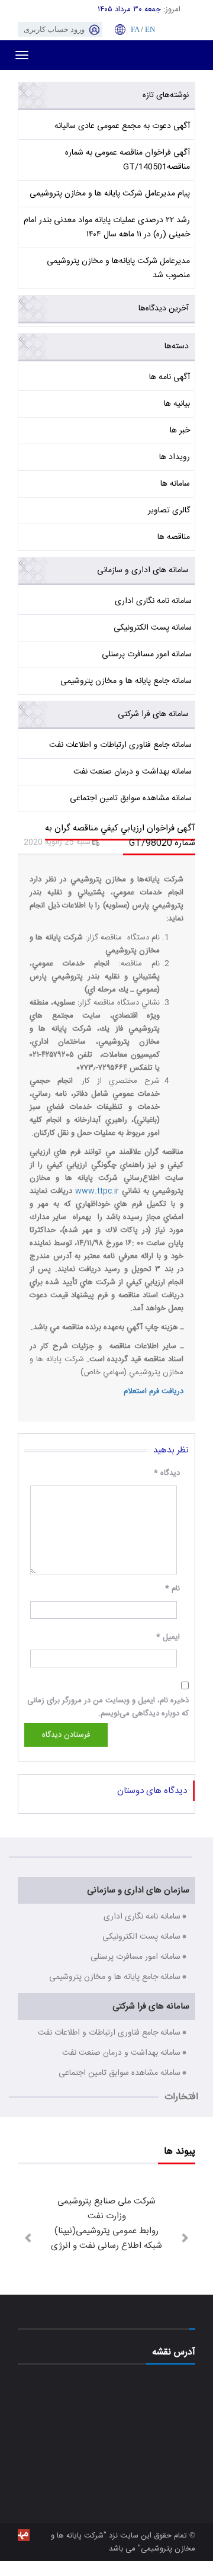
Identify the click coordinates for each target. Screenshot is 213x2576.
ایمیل (168, 1637)
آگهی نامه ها (170, 377)
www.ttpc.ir (97, 1191)
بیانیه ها (177, 404)
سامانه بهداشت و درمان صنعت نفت (133, 772)
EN (150, 29)
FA (135, 29)
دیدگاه (167, 1473)
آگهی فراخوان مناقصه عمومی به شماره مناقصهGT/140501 (128, 160)
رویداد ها (175, 457)
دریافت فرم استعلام (154, 1391)
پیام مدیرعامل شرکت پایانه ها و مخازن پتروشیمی (110, 194)
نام (172, 1589)
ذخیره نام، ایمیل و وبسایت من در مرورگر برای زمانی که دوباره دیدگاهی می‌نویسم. (108, 1707)
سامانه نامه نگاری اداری (153, 601)
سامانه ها (175, 484)
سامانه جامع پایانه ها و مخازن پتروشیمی (126, 681)
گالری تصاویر (169, 511)
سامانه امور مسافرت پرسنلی (147, 655)
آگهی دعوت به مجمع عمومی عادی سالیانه (122, 126)
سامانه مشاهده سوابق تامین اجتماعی (131, 798)
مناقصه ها (174, 537)
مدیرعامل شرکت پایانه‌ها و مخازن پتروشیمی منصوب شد (118, 268)
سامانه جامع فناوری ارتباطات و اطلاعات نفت (120, 745)
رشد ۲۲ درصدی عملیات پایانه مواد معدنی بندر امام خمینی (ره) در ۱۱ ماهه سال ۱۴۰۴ (107, 227)
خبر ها (180, 431)
